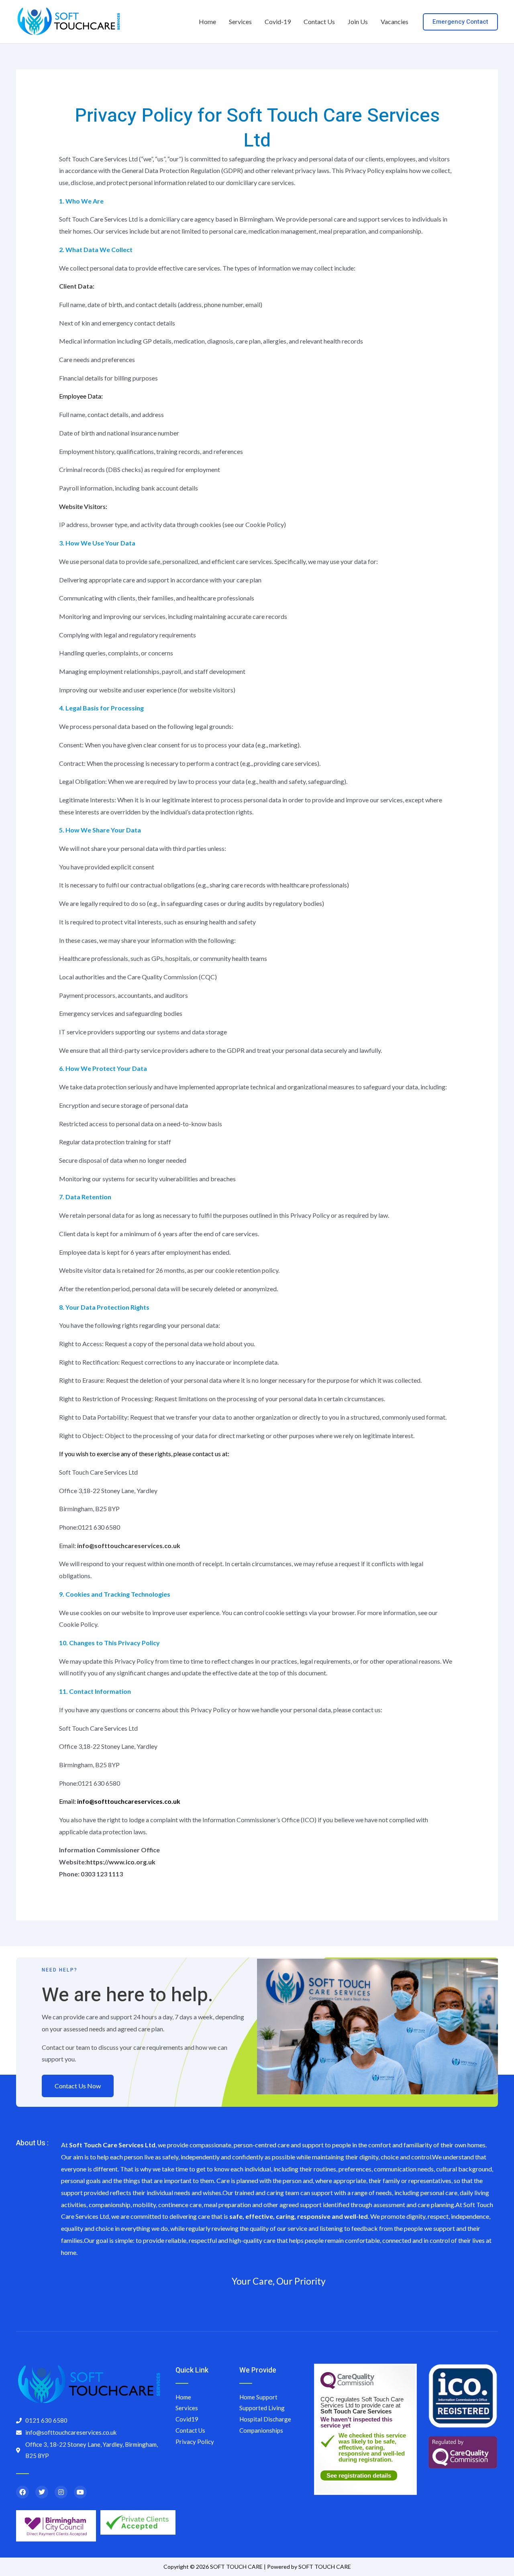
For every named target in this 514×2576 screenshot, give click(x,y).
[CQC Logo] (347, 2387)
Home (207, 21)
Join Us (358, 21)
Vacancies (395, 21)
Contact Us (319, 21)
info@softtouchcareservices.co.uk (129, 1801)
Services (240, 21)
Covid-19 (278, 21)
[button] (460, 22)
